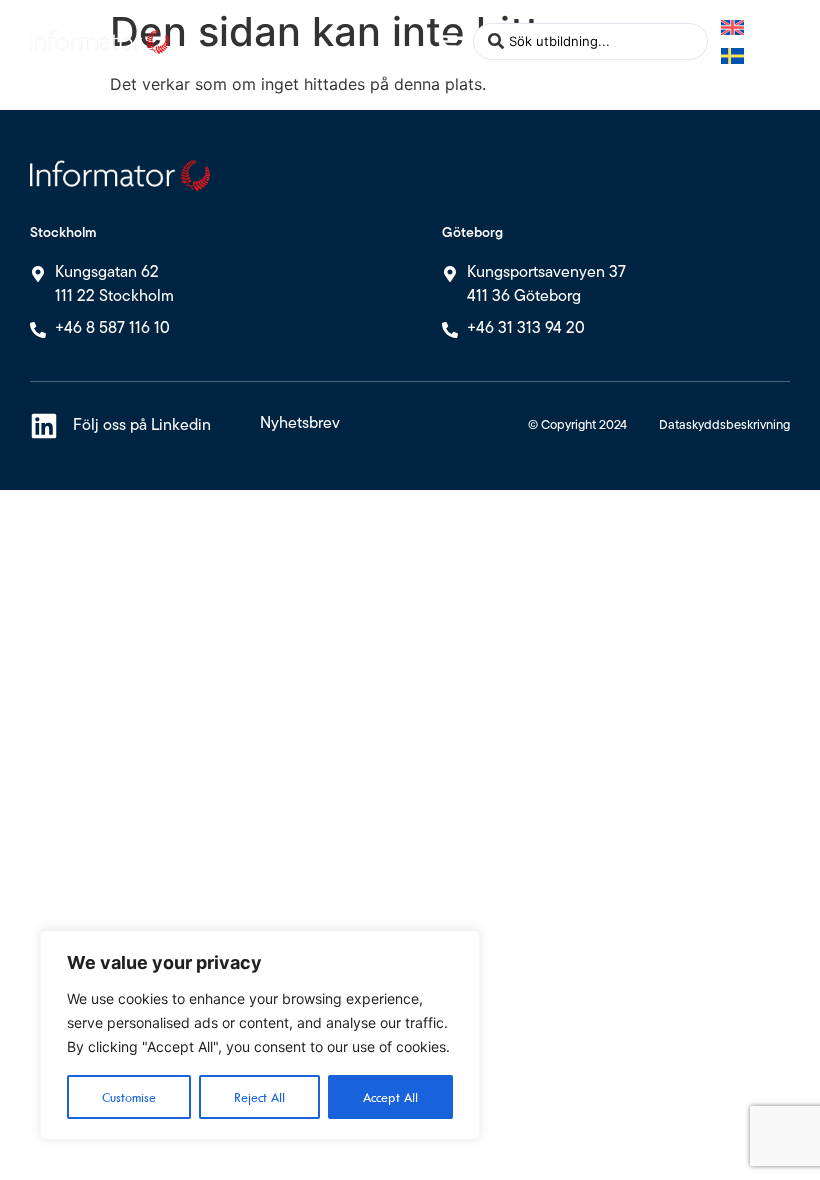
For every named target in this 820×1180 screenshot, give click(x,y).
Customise (129, 1097)
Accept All (390, 1097)
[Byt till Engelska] (732, 27)
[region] (260, 1035)
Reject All (259, 1097)
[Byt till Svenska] (732, 55)
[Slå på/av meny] (448, 41)
